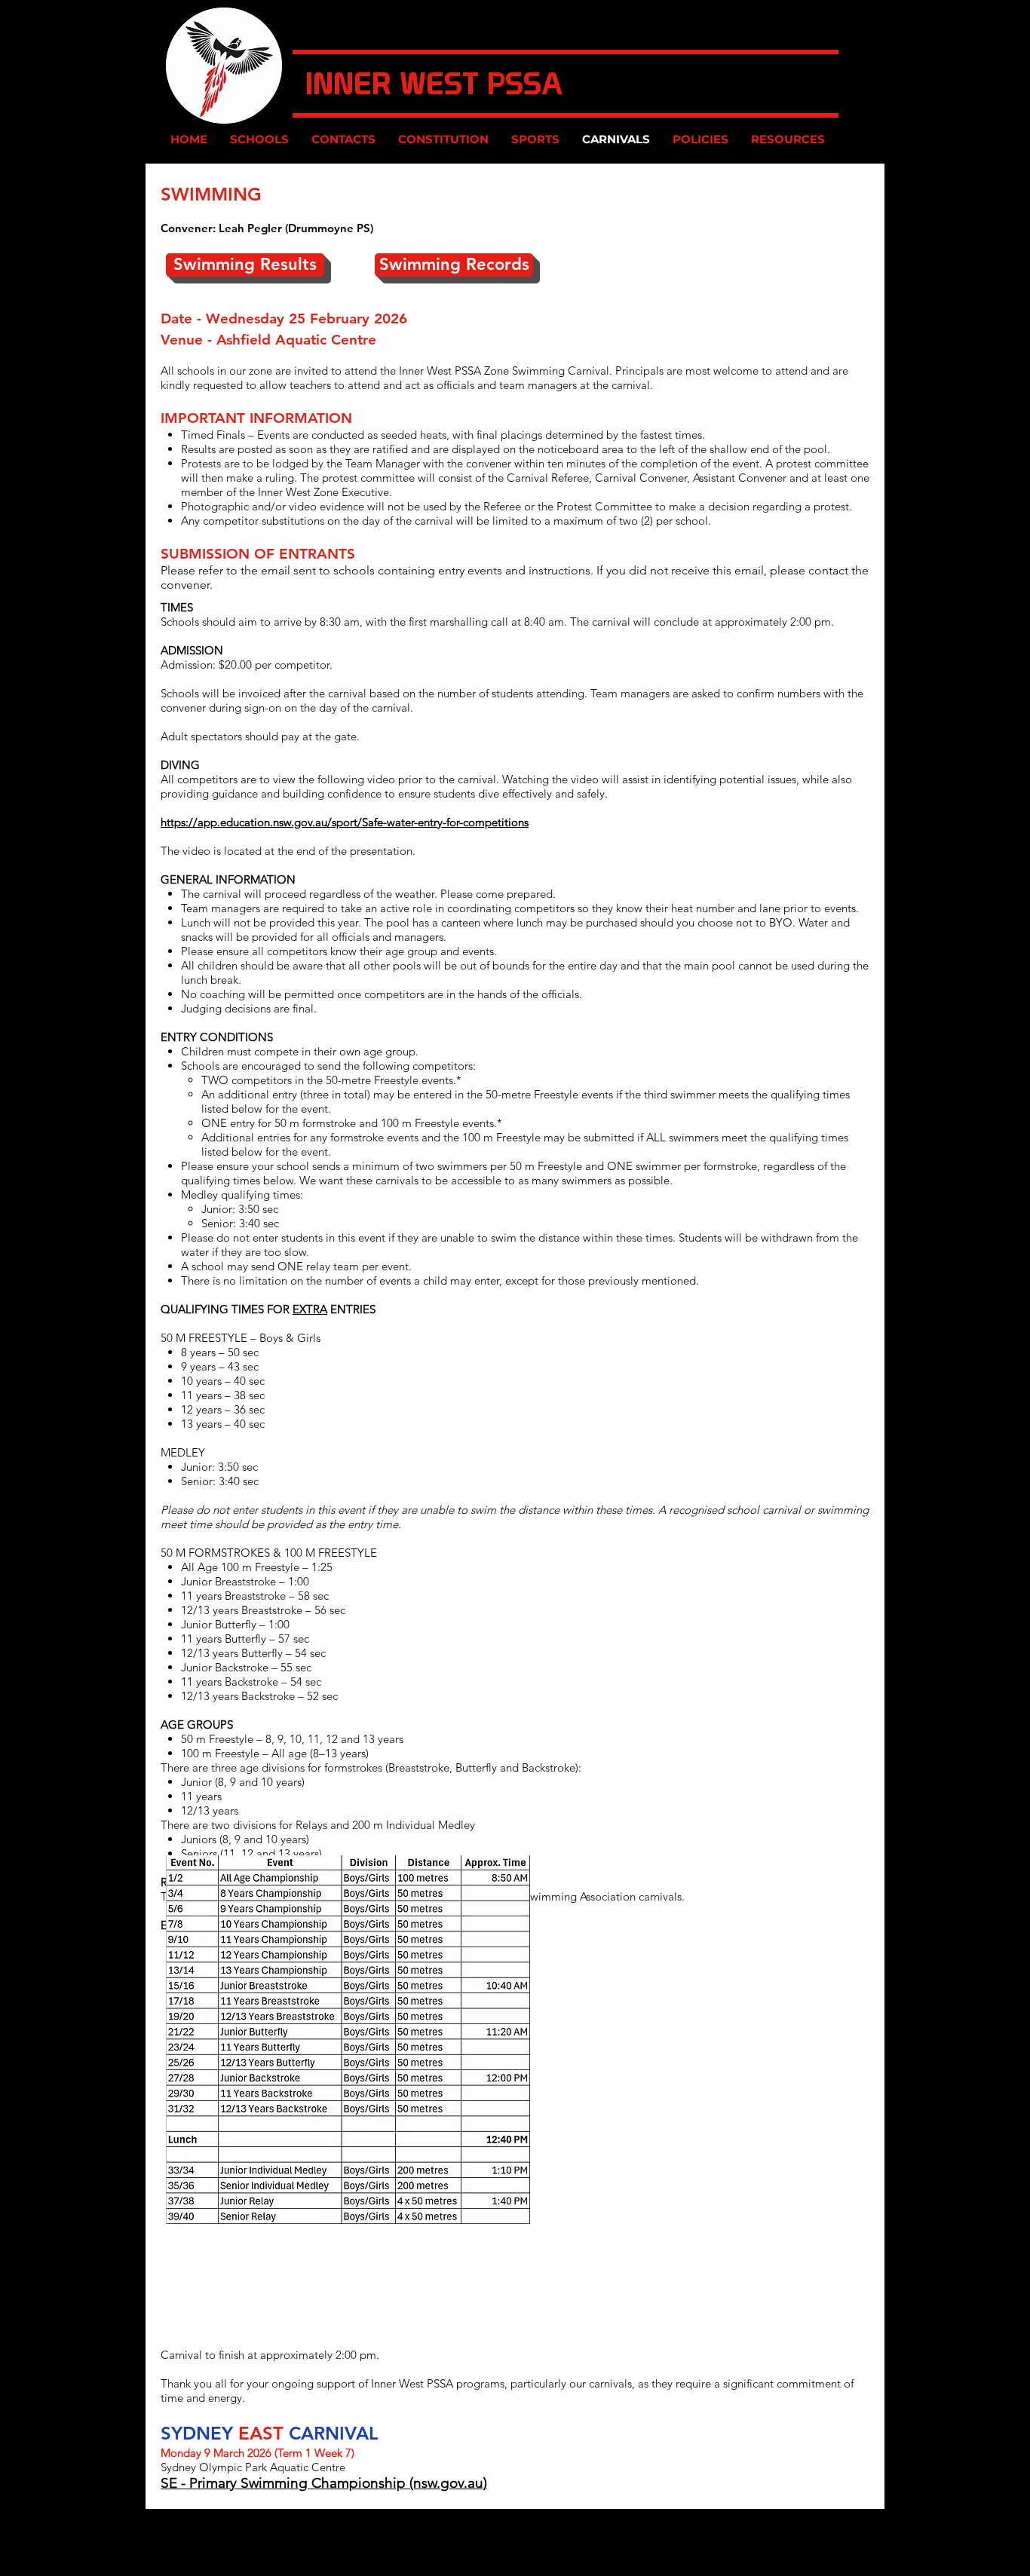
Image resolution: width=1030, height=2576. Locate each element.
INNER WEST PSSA (434, 84)
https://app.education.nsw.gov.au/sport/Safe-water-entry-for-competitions (345, 822)
